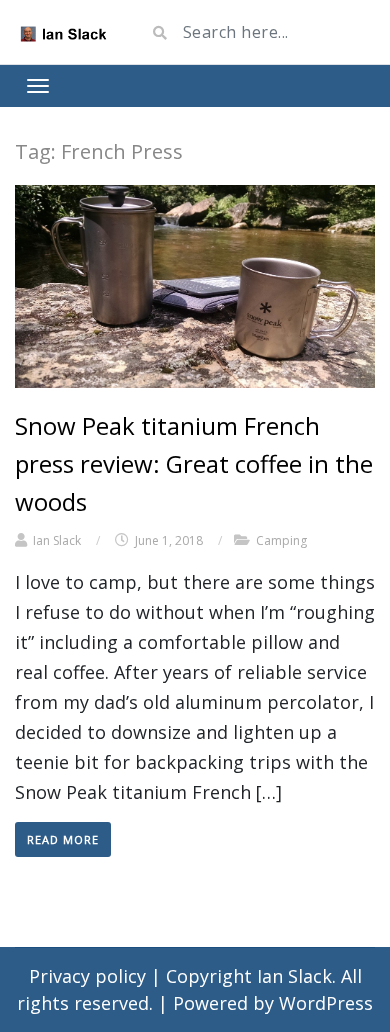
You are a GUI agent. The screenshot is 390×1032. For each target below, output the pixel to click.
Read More (63, 839)
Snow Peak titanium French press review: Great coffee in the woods (194, 464)
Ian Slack (57, 540)
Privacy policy (90, 976)
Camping (281, 540)
